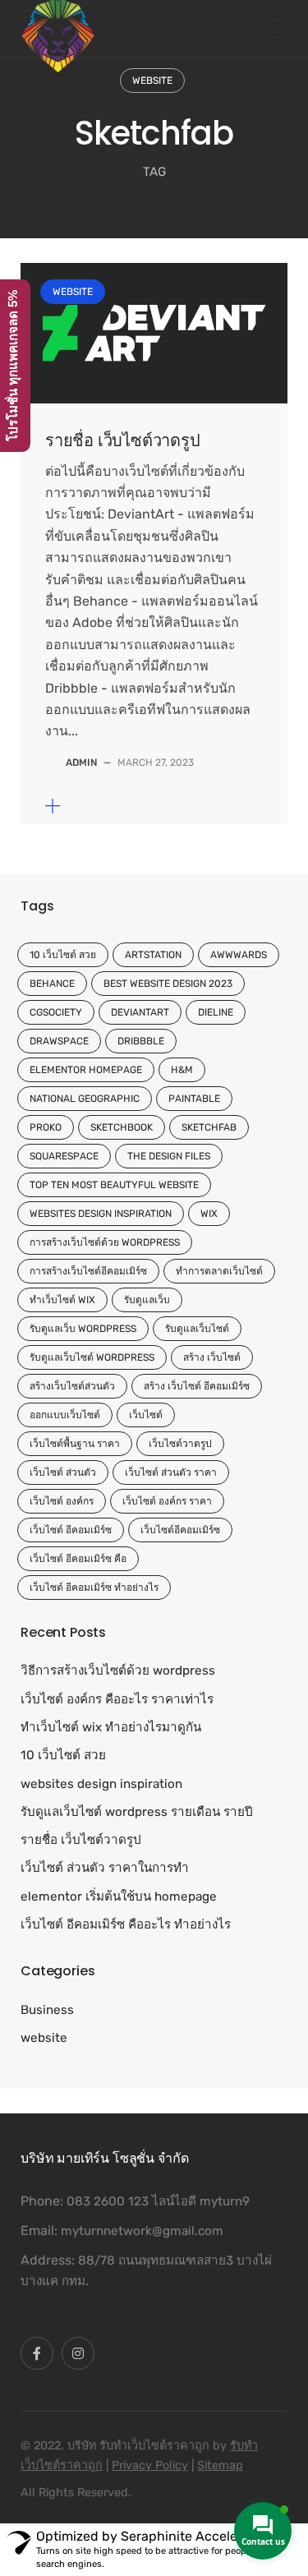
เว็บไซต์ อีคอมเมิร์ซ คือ (78, 1559)
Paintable (194, 1099)
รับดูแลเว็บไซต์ (197, 1329)
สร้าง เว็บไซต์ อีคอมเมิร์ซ (197, 1386)
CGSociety (56, 1012)
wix (209, 1214)
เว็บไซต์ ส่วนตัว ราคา (171, 1472)
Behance (52, 984)
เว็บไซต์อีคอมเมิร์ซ (180, 1530)
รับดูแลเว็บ (147, 1300)
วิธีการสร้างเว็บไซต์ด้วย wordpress (118, 1670)
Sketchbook (122, 1127)
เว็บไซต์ (146, 1415)
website (152, 81)
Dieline (216, 1012)
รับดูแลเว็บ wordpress (83, 1329)
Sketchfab (209, 1127)
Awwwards (239, 955)
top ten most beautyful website (114, 1185)
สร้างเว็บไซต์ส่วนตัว (72, 1386)
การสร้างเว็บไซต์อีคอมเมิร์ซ (88, 1271)
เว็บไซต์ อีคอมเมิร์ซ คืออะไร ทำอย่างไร (126, 1924)
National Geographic (85, 1099)
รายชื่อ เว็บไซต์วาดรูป (123, 440)
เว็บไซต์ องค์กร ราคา (167, 1501)
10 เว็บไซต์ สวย (63, 955)
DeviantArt (140, 1012)
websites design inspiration (101, 1214)
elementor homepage (86, 1070)
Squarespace (64, 1156)
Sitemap (220, 2465)
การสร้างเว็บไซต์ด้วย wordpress (105, 1242)
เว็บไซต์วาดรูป (180, 1444)
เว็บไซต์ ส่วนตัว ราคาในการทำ (105, 1868)
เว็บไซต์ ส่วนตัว (63, 1472)
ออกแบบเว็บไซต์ (65, 1415)
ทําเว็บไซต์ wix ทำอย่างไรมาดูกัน (111, 1727)
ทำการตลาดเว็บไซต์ (219, 1271)
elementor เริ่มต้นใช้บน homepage (119, 1896)
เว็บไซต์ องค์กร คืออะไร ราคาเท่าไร (117, 1699)
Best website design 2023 (168, 984)
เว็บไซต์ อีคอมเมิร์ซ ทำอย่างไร (94, 1588)
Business (47, 2010)
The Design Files (169, 1156)
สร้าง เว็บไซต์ (212, 1357)
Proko (46, 1127)
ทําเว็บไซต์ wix (62, 1300)
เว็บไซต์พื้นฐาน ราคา (75, 1444)
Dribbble (141, 1041)
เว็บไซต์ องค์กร (62, 1501)
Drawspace (59, 1041)
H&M (182, 1070)
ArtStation (153, 955)
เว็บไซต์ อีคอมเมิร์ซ (71, 1530)
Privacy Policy (150, 2465)
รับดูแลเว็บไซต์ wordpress (92, 1357)
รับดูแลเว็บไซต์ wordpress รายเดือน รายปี (137, 1812)
